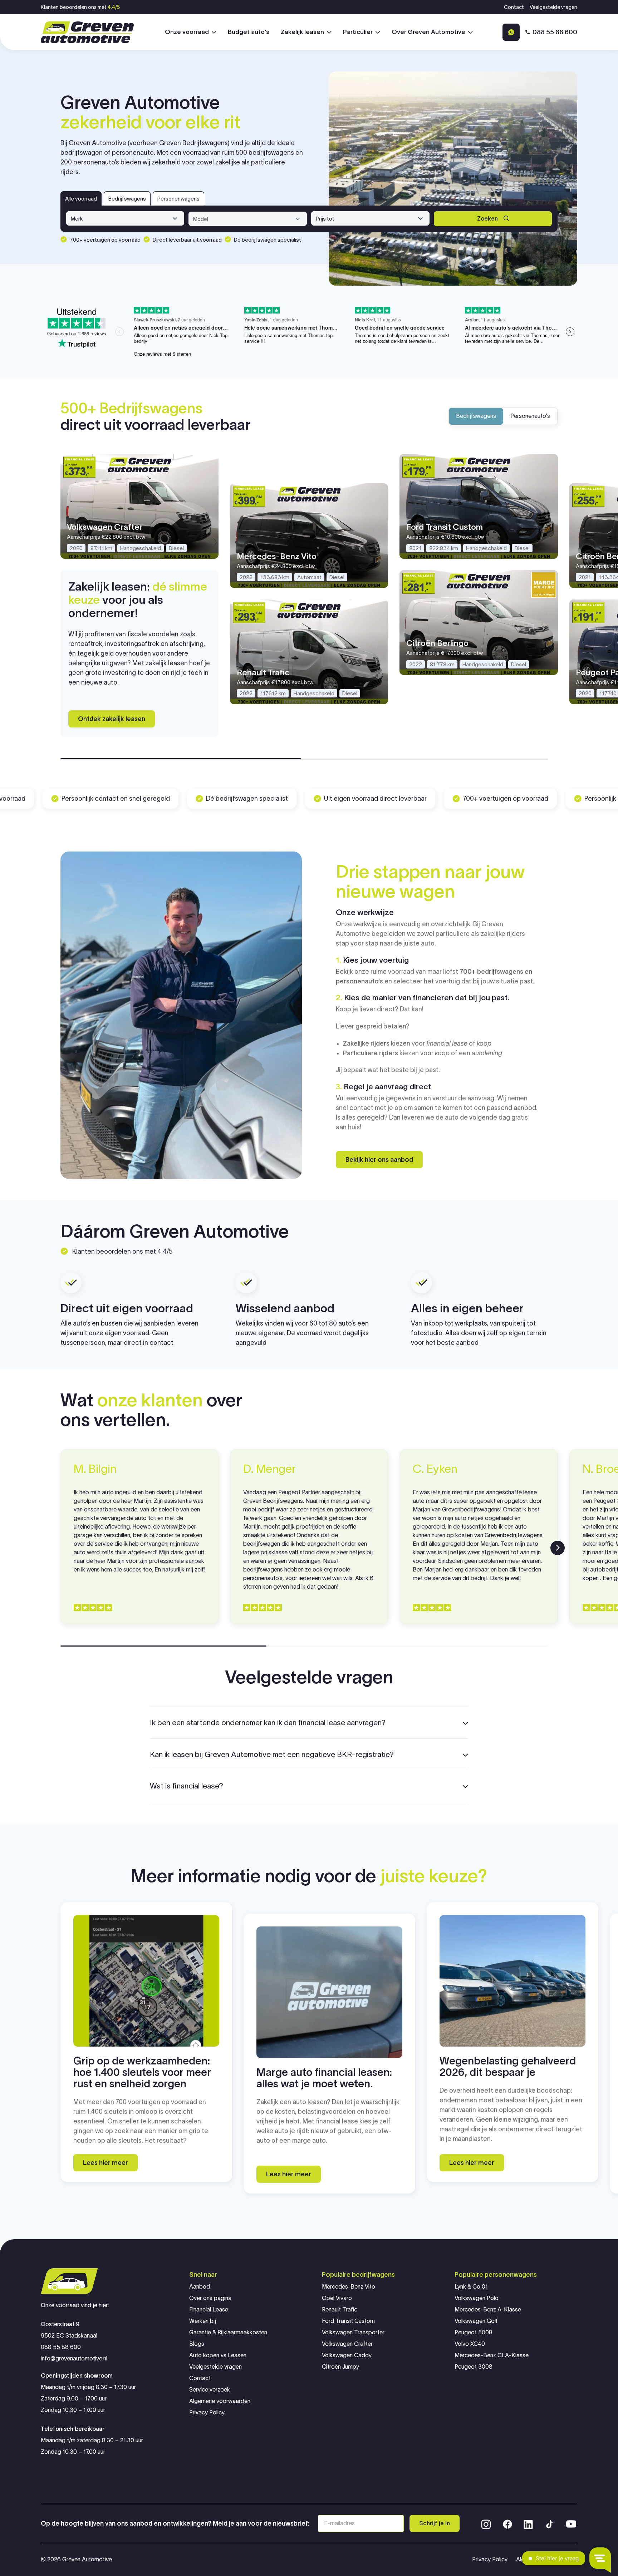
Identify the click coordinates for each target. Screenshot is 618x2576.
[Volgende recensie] (558, 1548)
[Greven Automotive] (87, 32)
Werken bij (203, 2321)
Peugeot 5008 (474, 2332)
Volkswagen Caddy (347, 2355)
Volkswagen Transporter (353, 2332)
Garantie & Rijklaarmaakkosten (228, 2332)
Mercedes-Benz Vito (349, 2287)
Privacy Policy (207, 2412)
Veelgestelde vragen (553, 7)
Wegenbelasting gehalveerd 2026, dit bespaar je (508, 2067)
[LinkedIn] (528, 2523)
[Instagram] (486, 2523)
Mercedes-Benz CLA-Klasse (492, 2355)
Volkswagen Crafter (347, 2344)
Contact (514, 7)
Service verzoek (210, 2390)
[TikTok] (549, 2523)
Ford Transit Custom (348, 2321)
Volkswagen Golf (476, 2321)
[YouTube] (571, 2523)
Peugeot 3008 (474, 2367)
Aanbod (200, 2287)
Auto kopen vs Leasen (218, 2355)
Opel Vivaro (337, 2298)
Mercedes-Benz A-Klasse (488, 2309)
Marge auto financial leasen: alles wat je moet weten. (324, 2078)
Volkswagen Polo (477, 2298)
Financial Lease (209, 2309)
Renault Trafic (340, 2309)
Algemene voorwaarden (220, 2401)
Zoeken (487, 219)
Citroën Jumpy (340, 2367)
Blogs (197, 2344)
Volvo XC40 (470, 2344)
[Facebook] (507, 2523)
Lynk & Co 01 (471, 2287)
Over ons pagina (210, 2298)
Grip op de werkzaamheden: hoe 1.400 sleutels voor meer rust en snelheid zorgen (142, 2072)
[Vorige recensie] (60, 1548)
